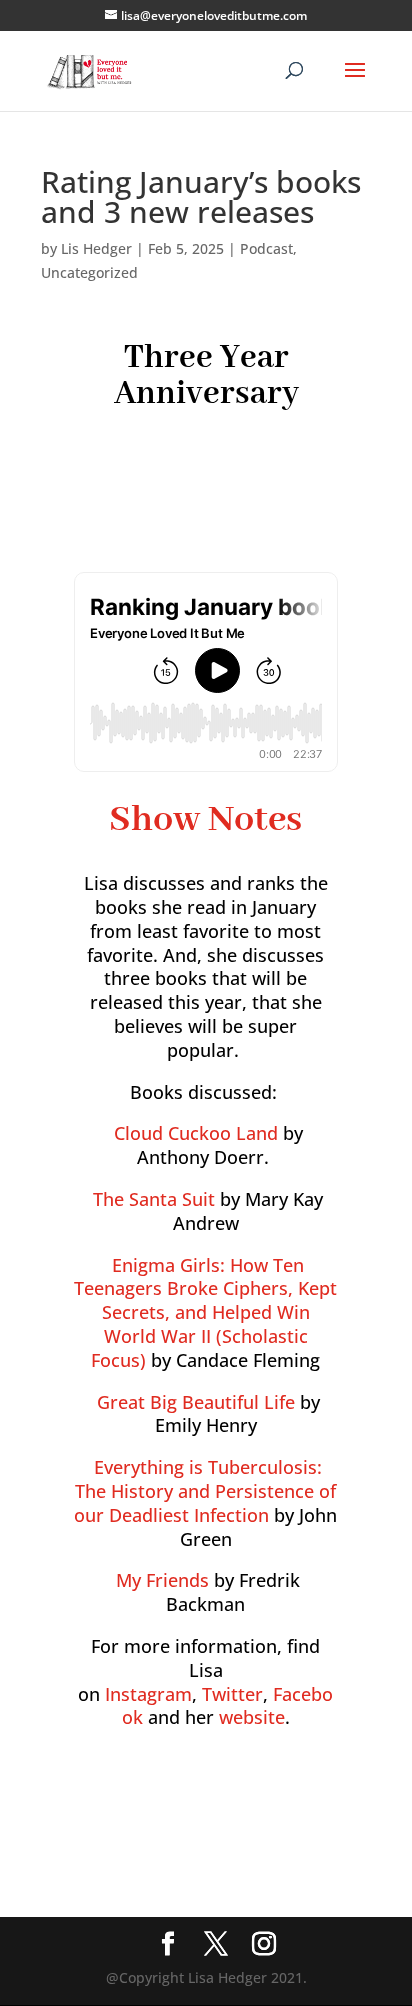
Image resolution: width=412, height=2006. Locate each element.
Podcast (266, 248)
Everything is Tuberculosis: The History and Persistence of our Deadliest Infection (205, 1491)
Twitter (232, 1694)
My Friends (162, 1580)
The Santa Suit (154, 1199)
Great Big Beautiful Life (196, 1402)
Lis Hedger (96, 248)
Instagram (148, 1694)
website (252, 1717)
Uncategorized (89, 272)
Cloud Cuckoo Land (196, 1133)
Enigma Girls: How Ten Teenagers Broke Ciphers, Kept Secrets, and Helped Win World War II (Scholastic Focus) (205, 1312)
